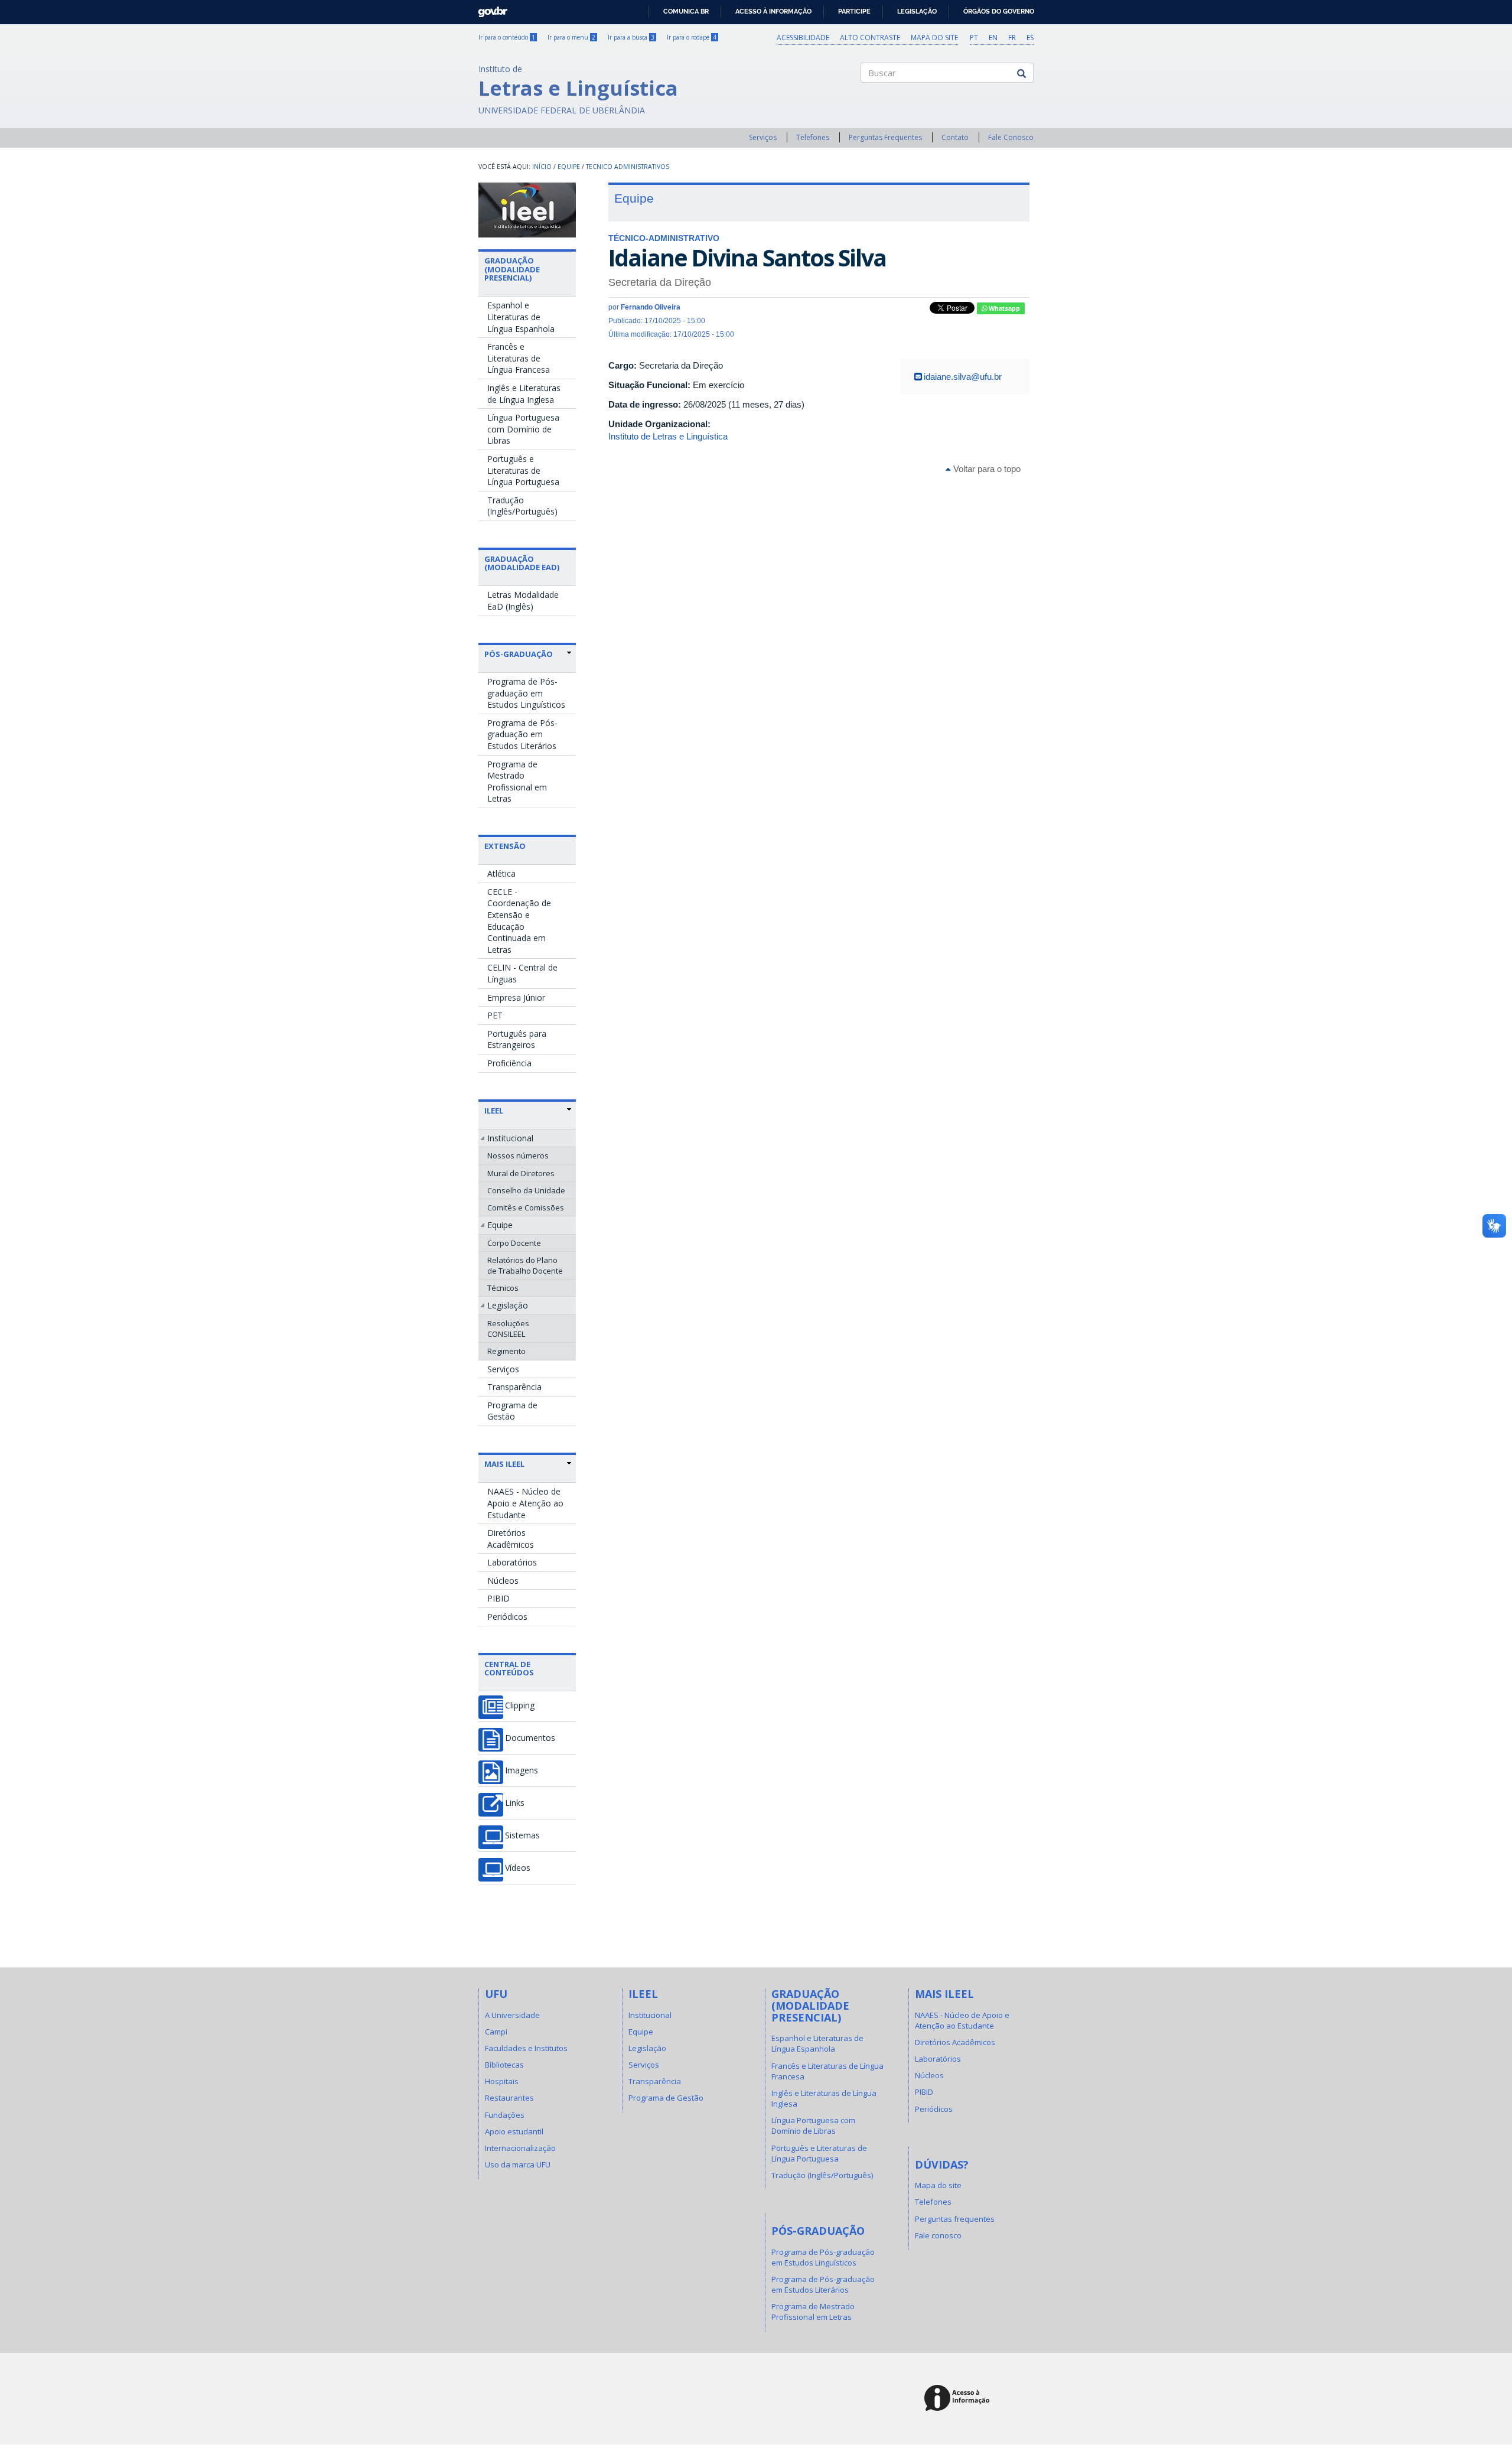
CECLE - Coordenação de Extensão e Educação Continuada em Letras (519, 921)
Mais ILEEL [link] (504, 1464)
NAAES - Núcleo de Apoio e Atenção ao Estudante (525, 1503)
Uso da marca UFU (518, 2164)
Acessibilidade (803, 38)
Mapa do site (934, 38)
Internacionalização (520, 2148)
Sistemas (522, 1835)
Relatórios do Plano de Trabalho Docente (525, 1265)
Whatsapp (1003, 308)
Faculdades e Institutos (526, 2048)
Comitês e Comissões (526, 1207)
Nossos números (518, 1155)
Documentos (530, 1738)
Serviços (763, 137)
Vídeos (518, 1868)
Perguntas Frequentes (885, 137)
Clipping (520, 1705)
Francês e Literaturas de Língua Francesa (519, 358)
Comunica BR (686, 11)
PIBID (498, 1598)
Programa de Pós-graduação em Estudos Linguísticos (526, 693)
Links (515, 1803)
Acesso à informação (773, 11)
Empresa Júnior (516, 997)
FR (1012, 38)
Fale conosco (938, 2235)
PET (495, 1015)
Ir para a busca (631, 37)
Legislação (917, 11)
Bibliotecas (504, 2065)
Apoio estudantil (514, 2131)
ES (1030, 38)
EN (993, 38)
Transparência (514, 1387)
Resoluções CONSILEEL (508, 1329)
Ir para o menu (571, 37)
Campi (496, 2032)
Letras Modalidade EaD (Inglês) (523, 600)
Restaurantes (509, 2098)
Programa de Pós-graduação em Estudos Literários (522, 734)
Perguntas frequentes (955, 2219)
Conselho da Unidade (526, 1190)
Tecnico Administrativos (628, 167)
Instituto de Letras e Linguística (668, 436)
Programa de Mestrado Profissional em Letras (517, 782)
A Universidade (512, 2015)
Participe (854, 11)
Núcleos (503, 1581)
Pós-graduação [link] (519, 654)
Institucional (510, 1138)
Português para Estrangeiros (517, 1039)
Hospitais (502, 2081)
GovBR (489, 9)
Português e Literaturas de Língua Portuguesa (523, 470)
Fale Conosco (1011, 137)
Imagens (522, 1770)
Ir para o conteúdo (507, 37)
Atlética (501, 873)
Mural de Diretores (521, 1173)
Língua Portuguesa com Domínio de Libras (523, 429)
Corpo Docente (514, 1243)
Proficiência (509, 1063)
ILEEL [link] (494, 1111)
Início (542, 167)
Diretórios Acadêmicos (511, 1539)
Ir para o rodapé (692, 37)
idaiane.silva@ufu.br (963, 377)
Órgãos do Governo (999, 11)
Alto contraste (870, 38)
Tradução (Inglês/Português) (522, 506)
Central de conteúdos (509, 1668)
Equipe (569, 167)
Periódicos (507, 1617)
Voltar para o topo (986, 469)
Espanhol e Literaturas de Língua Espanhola (521, 317)
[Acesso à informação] (959, 2399)
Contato (955, 137)
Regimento (506, 1351)
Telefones (813, 137)
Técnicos (503, 1288)
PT (974, 38)
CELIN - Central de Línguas (522, 973)
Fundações (505, 2115)
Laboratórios (512, 1562)
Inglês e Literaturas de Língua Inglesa (524, 394)
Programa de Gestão (512, 1411)
